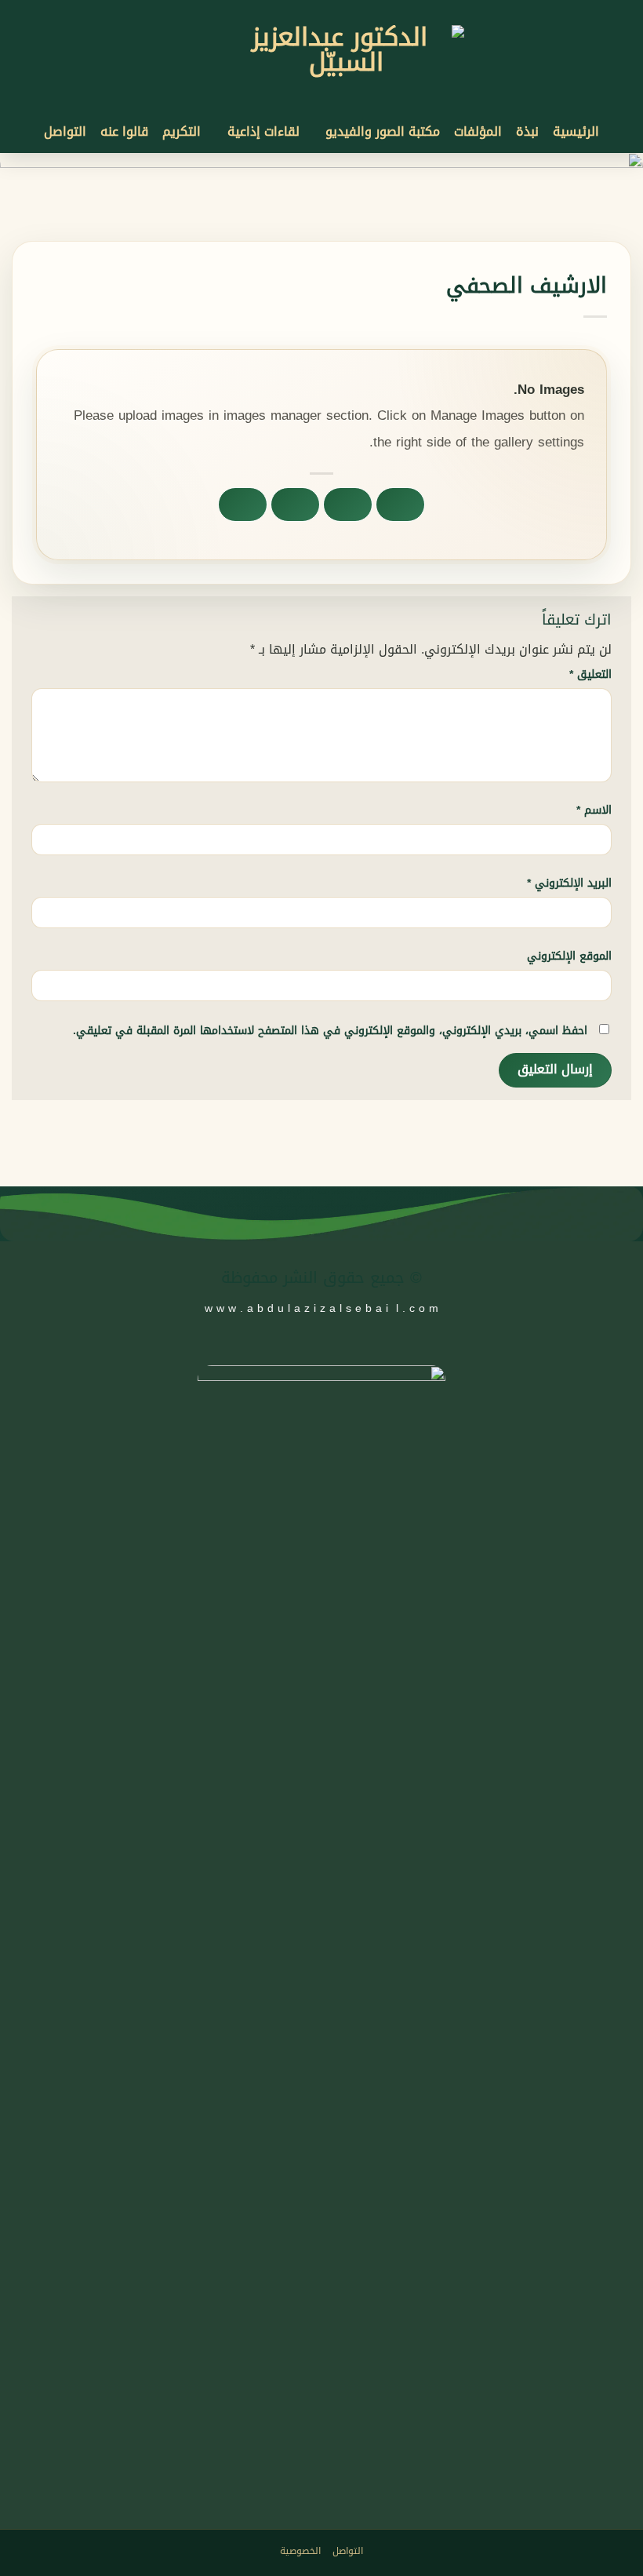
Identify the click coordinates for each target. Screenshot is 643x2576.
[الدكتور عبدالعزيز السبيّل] (346, 67)
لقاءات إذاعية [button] (263, 131)
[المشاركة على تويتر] (296, 505)
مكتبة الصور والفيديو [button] (383, 131)
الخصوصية (300, 2551)
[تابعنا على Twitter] (307, 1350)
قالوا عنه (124, 131)
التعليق (590, 674)
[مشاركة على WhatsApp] (401, 505)
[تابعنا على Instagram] (341, 10)
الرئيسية (576, 131)
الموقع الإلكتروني (569, 956)
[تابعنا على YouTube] (311, 10)
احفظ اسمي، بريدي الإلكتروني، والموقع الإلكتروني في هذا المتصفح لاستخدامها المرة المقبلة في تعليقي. (330, 1031)
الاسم (594, 810)
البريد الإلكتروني (569, 883)
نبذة (527, 131)
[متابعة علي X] (325, 10)
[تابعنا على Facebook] (356, 10)
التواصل (65, 131)
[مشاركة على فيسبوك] (348, 505)
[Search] (286, 11)
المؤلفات (478, 131)
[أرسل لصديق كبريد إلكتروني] (243, 505)
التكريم (182, 131)
